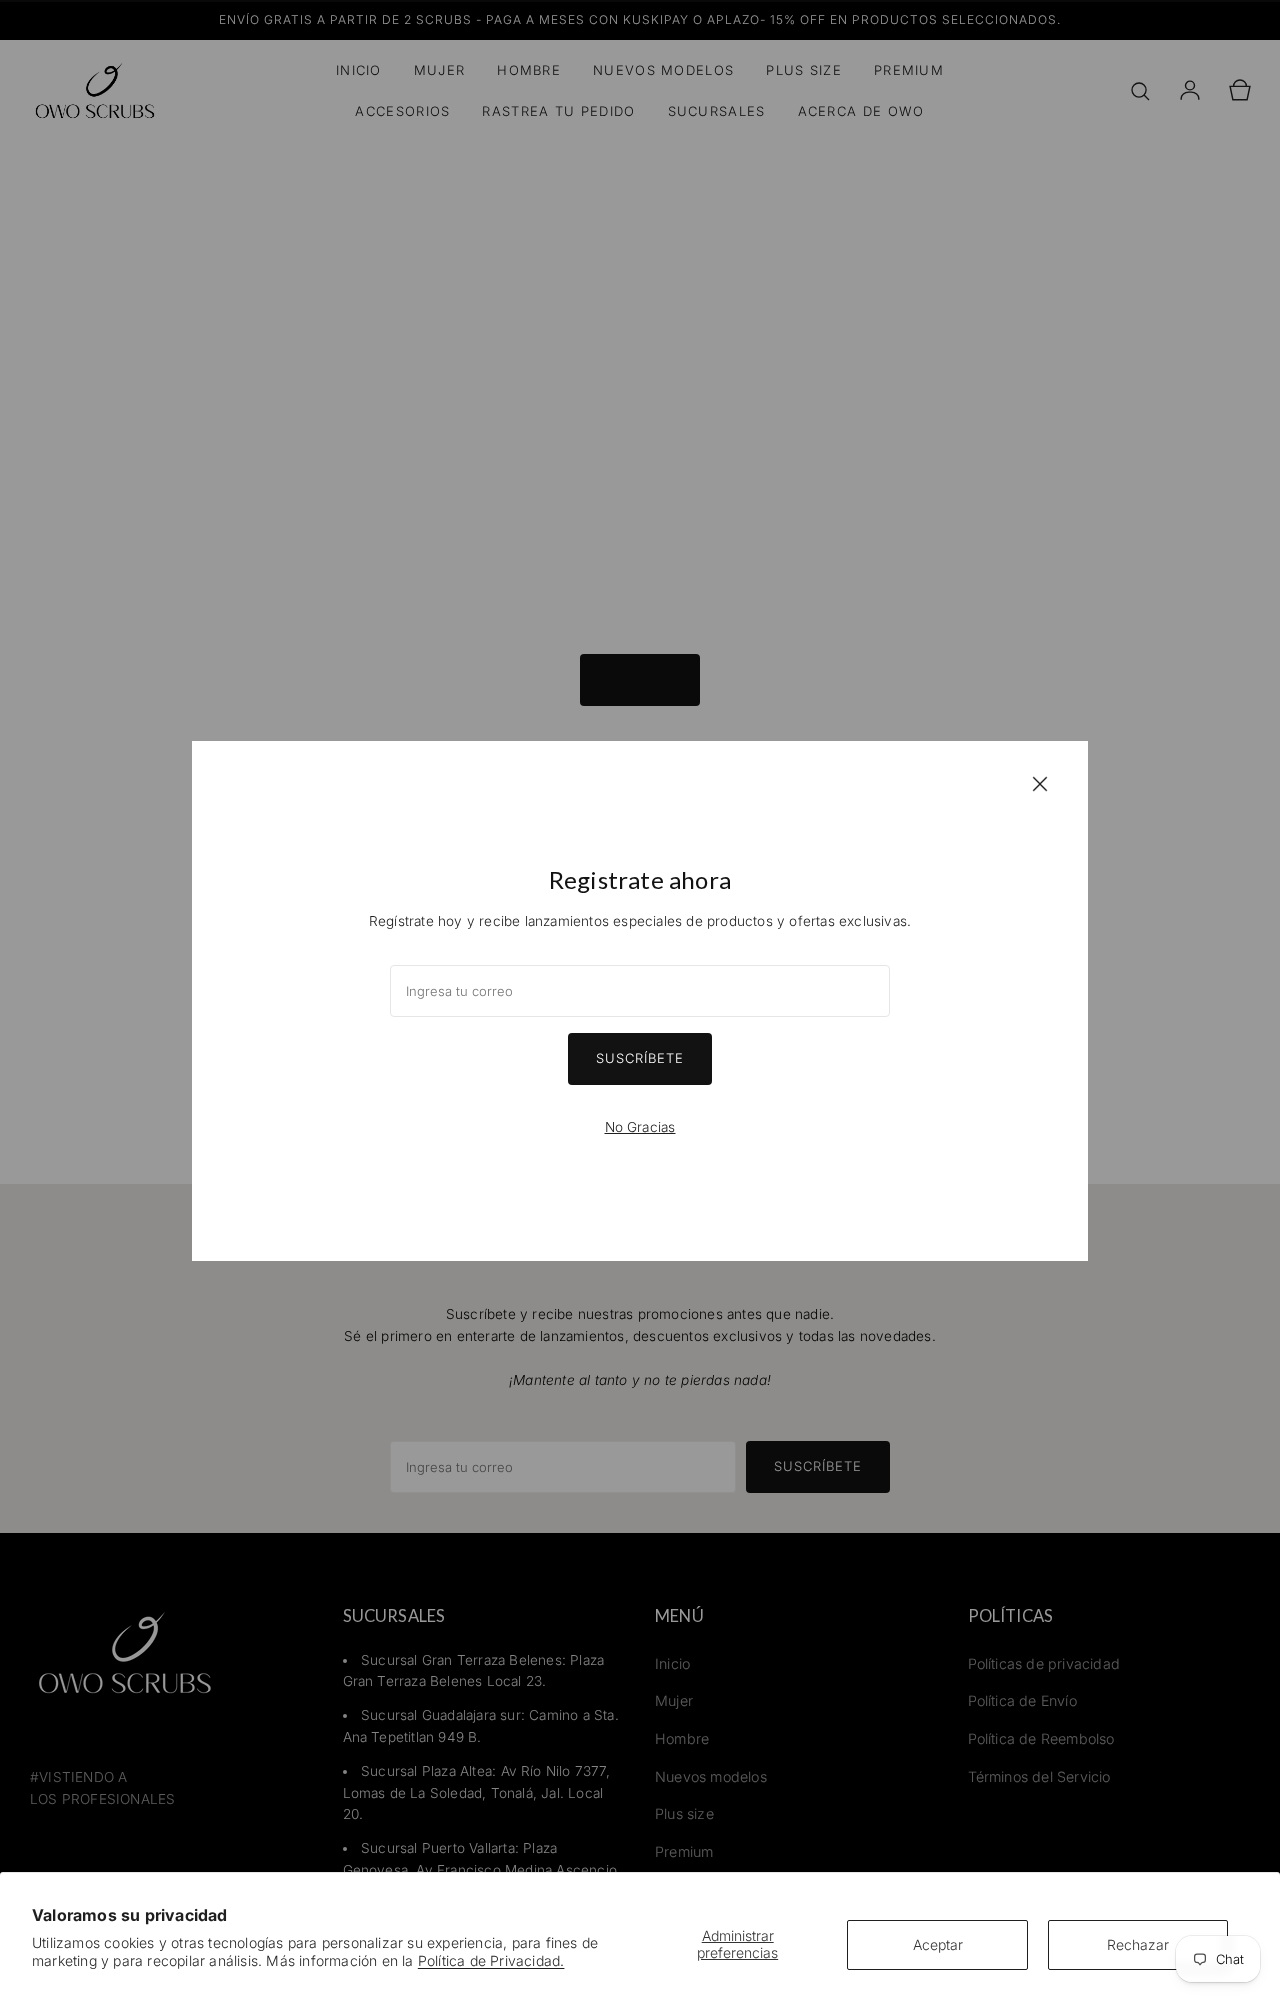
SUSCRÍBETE (640, 1058)
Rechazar (1138, 1944)
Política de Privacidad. (491, 1960)
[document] (640, 1001)
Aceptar (938, 1944)
